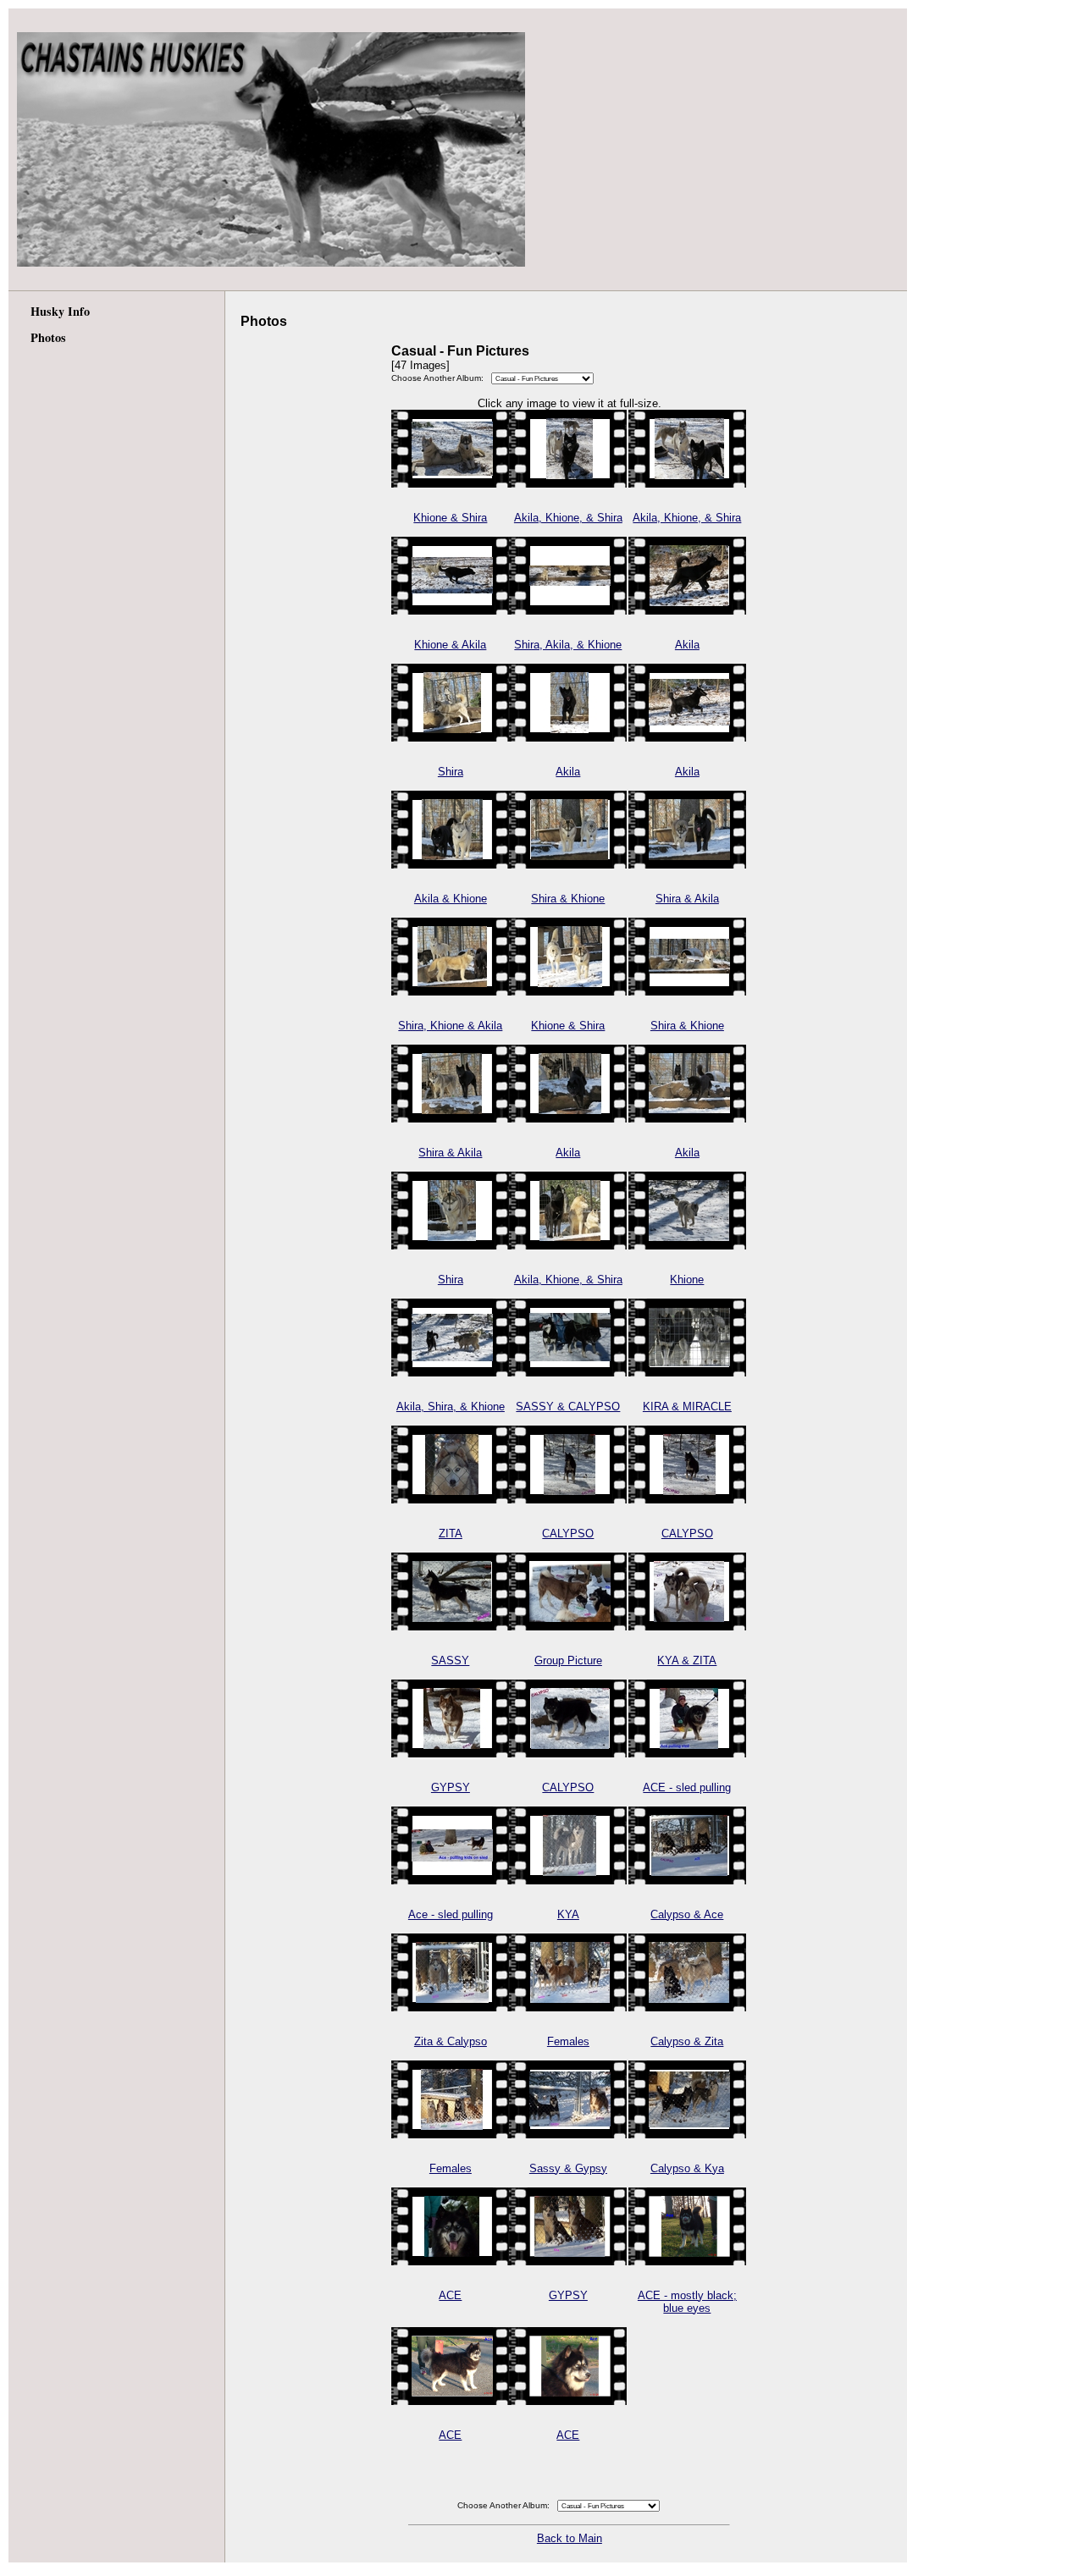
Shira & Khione (568, 899)
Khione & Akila (450, 645)
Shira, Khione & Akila (450, 1026)
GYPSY (451, 1787)
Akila (687, 645)
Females (568, 2041)
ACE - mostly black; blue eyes (687, 2302)
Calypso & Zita (687, 2041)
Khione (687, 1280)
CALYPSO (568, 1533)
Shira (451, 772)
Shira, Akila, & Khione (568, 645)
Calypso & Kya (687, 2168)
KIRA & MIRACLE (687, 1407)
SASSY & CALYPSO (568, 1407)
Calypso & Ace (687, 1914)
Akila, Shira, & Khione (451, 1407)
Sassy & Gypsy (568, 2168)
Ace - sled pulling (451, 1914)
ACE (450, 2295)
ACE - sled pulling (687, 1787)
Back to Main (570, 2538)
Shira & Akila (687, 899)
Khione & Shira (450, 518)
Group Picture (568, 1660)
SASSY (450, 1660)
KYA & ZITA (687, 1660)
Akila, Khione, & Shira (568, 518)
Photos (48, 337)
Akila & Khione (451, 899)
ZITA (451, 1533)
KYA (568, 1914)
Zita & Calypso (451, 2041)
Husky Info (60, 311)
